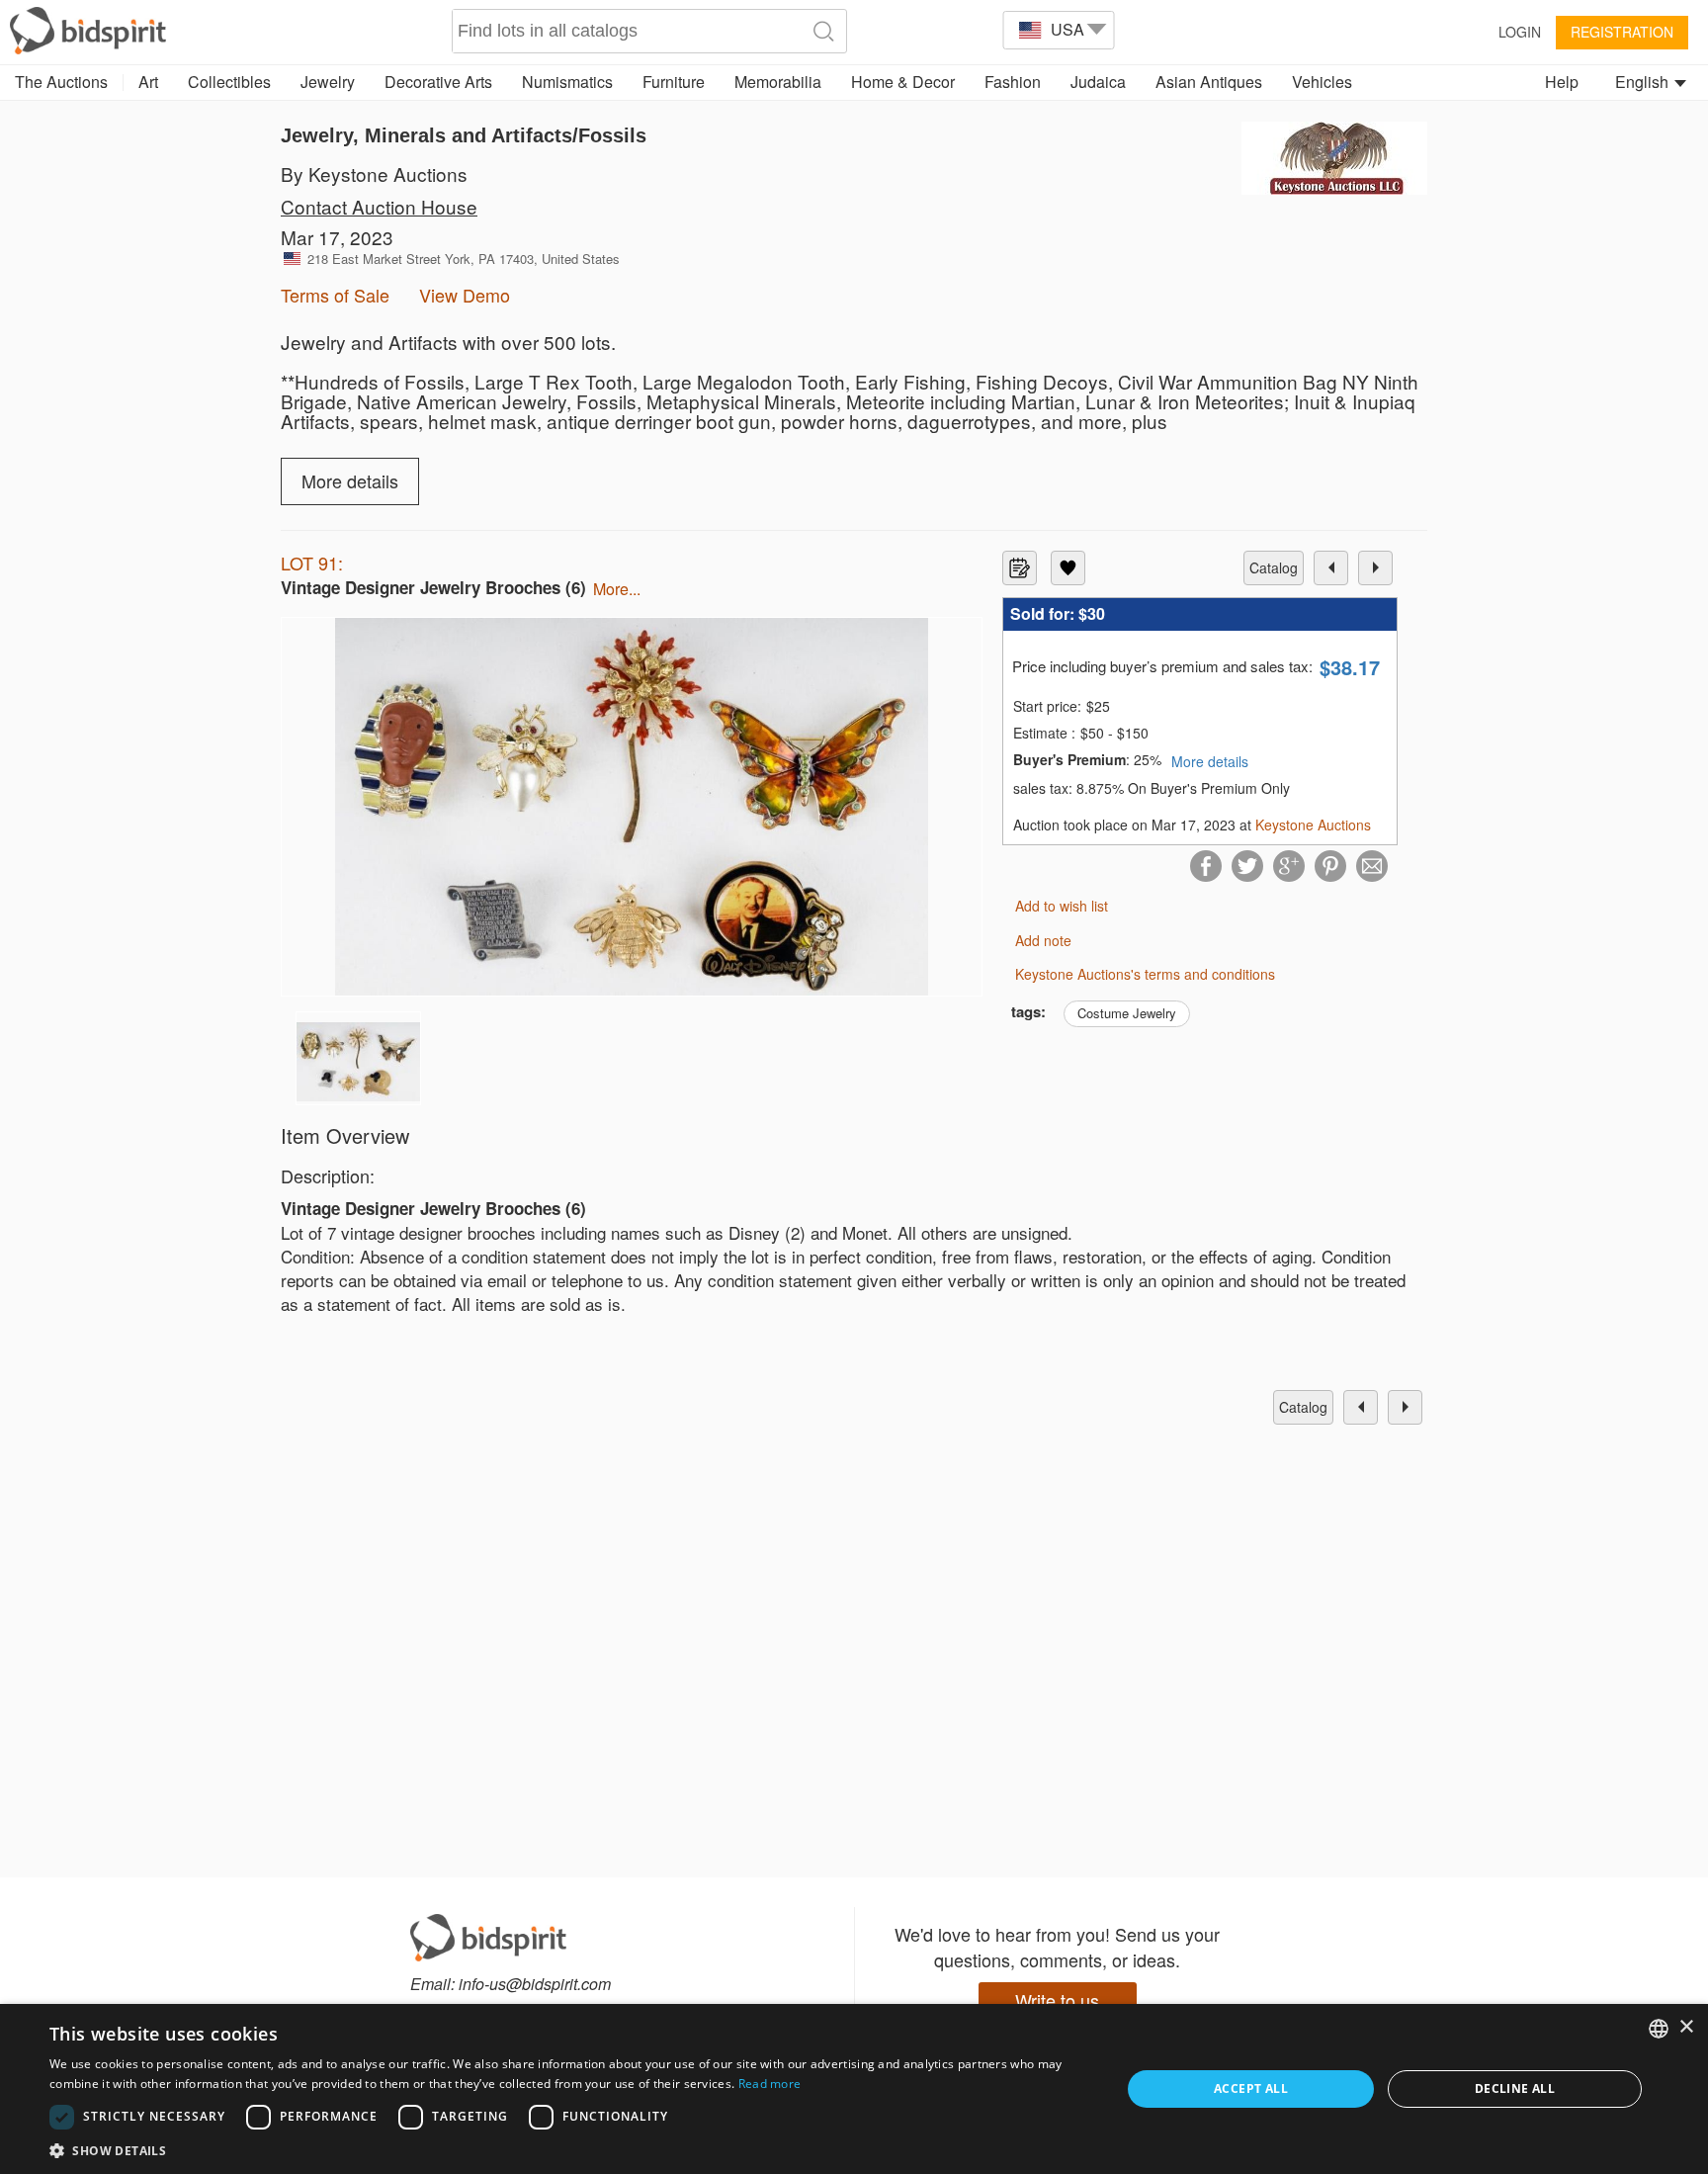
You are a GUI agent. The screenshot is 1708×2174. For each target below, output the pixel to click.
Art (148, 82)
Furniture (674, 82)
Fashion (1013, 82)
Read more (770, 2084)
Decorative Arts (438, 82)
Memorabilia (778, 82)
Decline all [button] (1515, 2088)
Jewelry (328, 82)
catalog (1274, 567)
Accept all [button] (1251, 2088)
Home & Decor (903, 82)
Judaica (1098, 82)
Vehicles (1322, 82)
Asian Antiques (1209, 82)
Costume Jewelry (1127, 1013)
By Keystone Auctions (374, 174)
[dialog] (854, 2089)
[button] (569, 2150)
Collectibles (229, 82)
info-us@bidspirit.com (535, 1984)
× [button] (1686, 2027)
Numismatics (567, 82)
